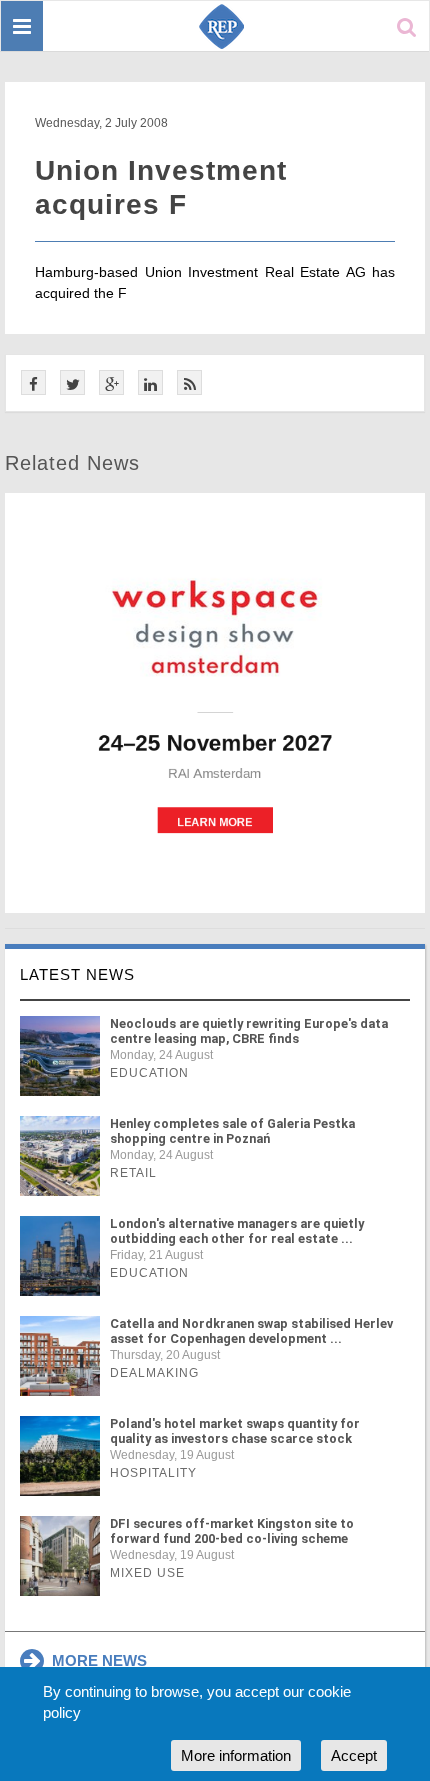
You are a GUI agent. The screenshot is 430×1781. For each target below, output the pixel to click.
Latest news (77, 974)
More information (236, 1755)
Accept (354, 1755)
